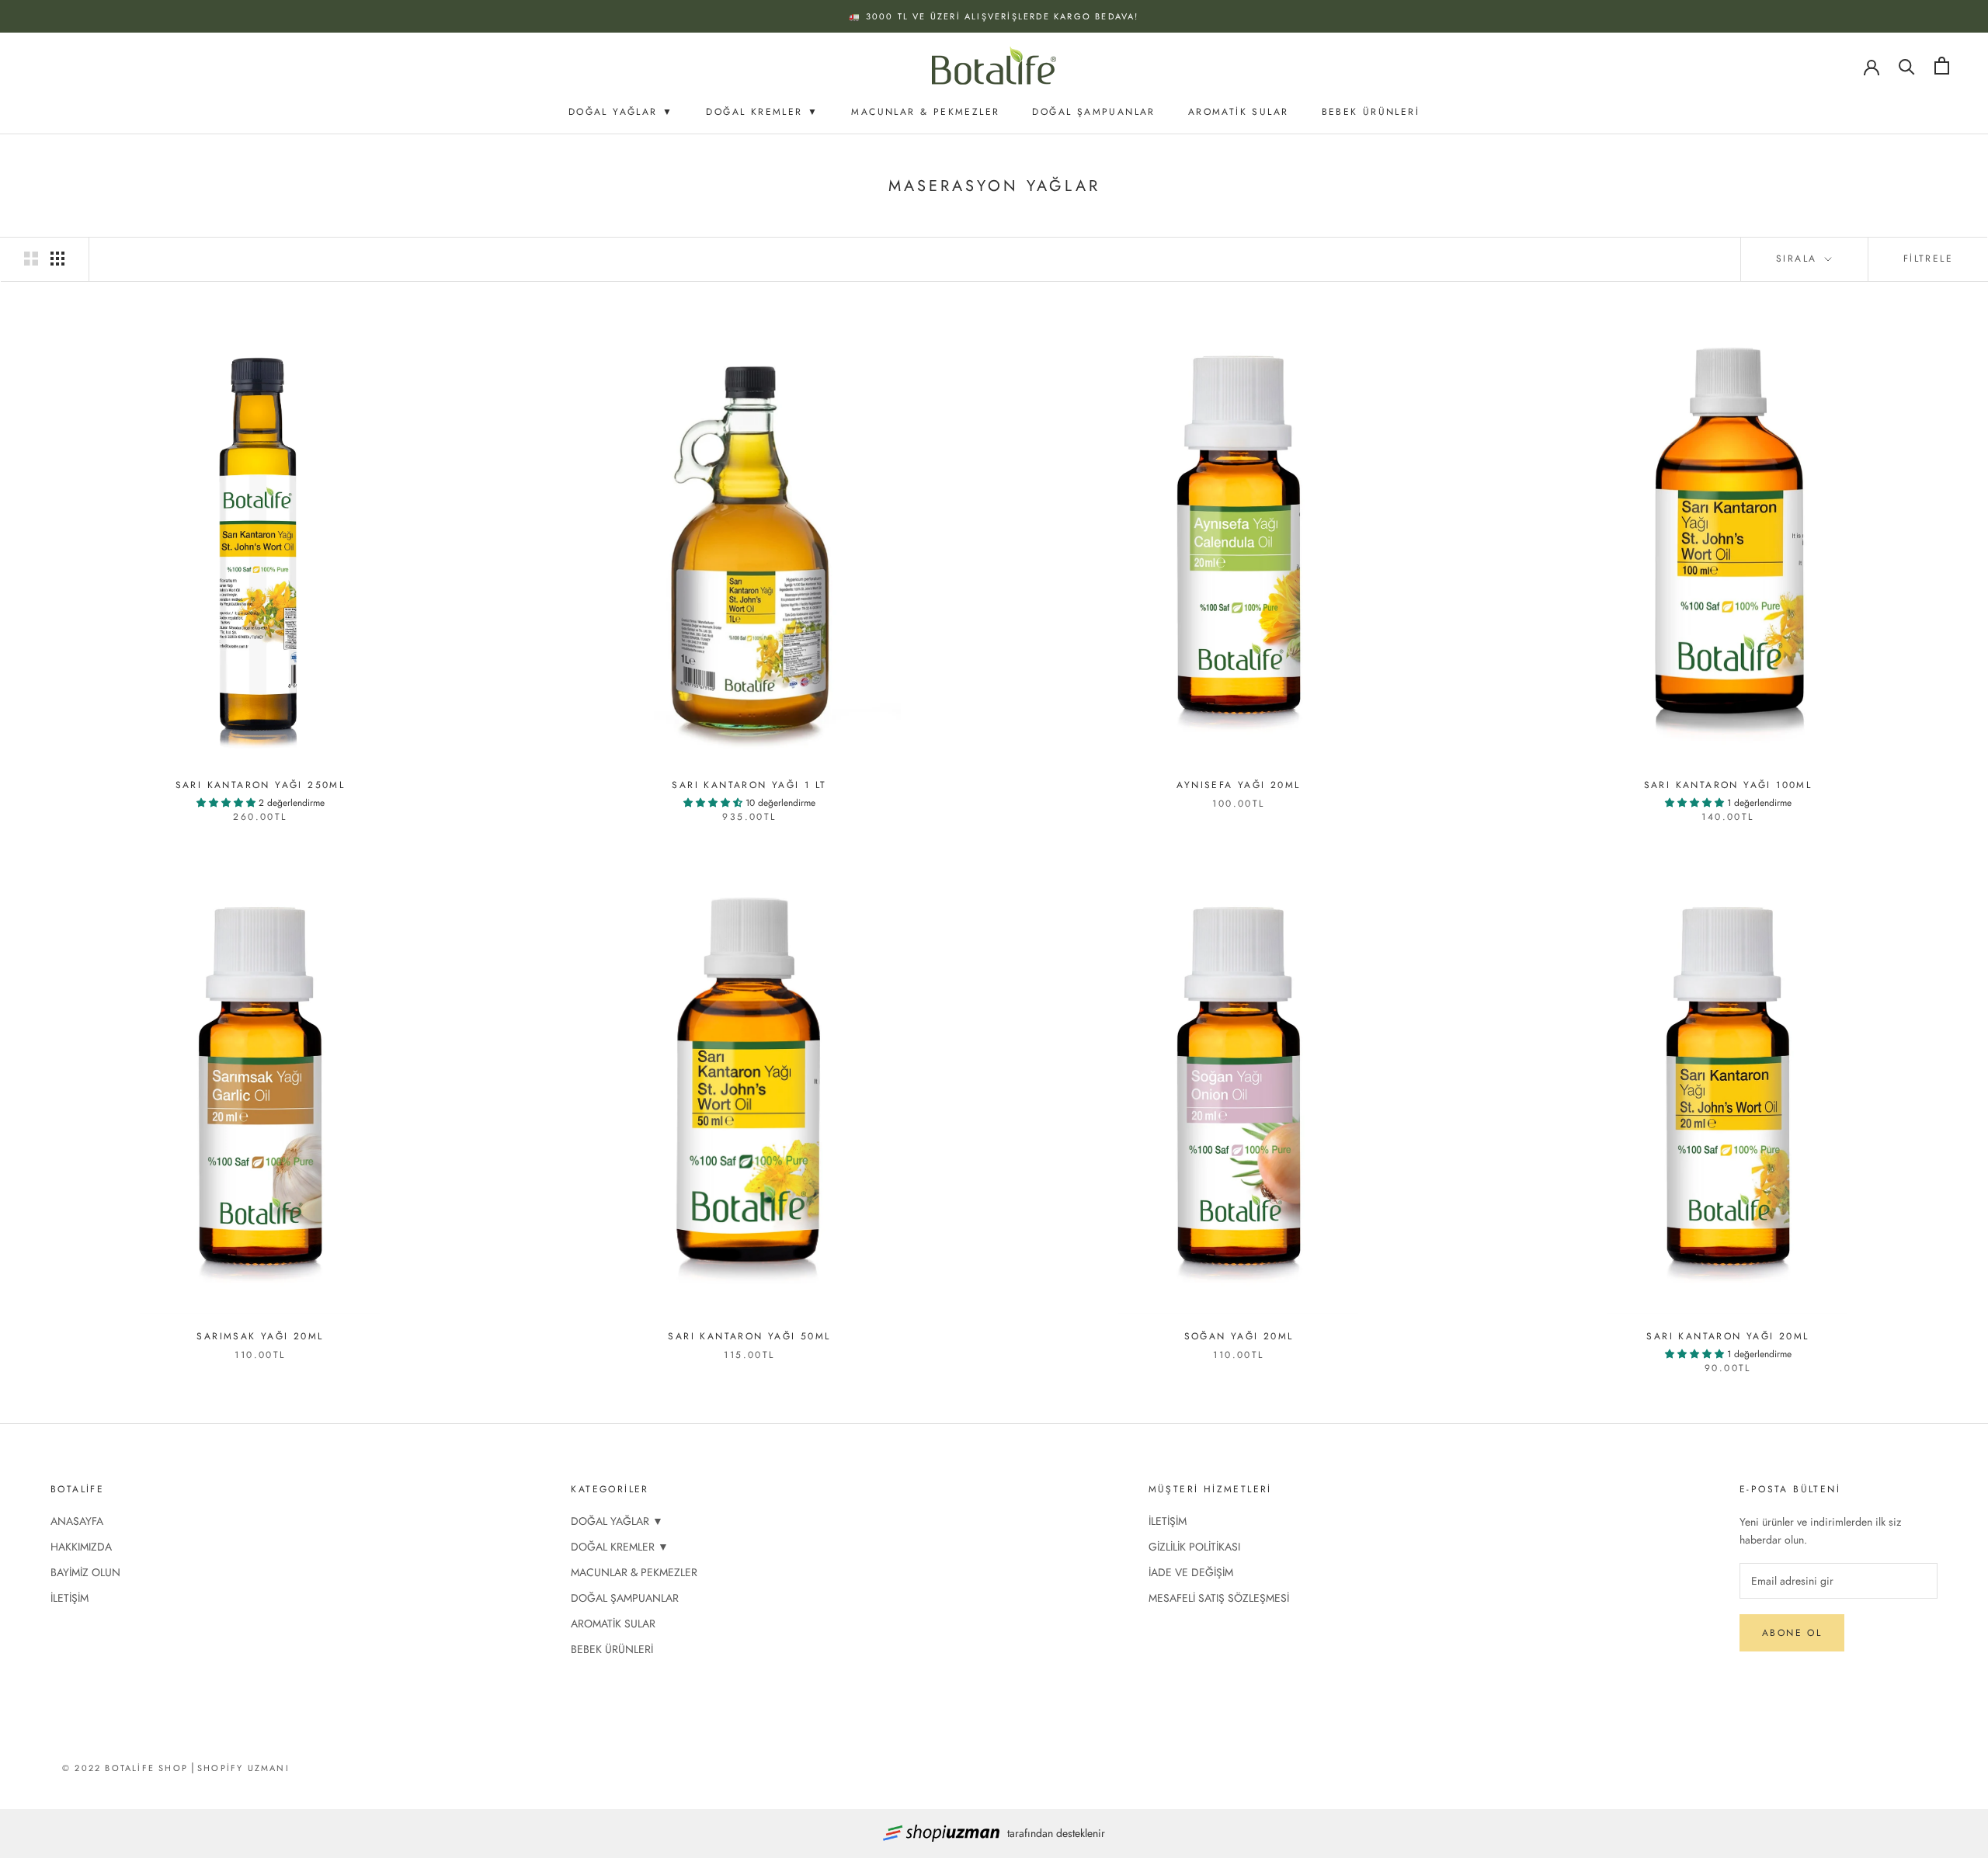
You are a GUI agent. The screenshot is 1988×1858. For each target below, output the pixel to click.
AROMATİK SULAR (1239, 112)
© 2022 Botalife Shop (125, 1768)
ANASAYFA (77, 1521)
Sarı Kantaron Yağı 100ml (1728, 785)
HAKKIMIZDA (81, 1547)
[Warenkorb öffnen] (1942, 66)
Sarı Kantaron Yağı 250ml (261, 785)
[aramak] (1907, 66)
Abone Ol (1792, 1633)
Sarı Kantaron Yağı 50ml (749, 1336)
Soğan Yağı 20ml (1239, 1336)
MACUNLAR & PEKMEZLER (925, 112)
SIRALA (1799, 259)
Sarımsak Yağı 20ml (260, 1336)
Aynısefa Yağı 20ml (1238, 785)
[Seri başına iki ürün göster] (31, 259)
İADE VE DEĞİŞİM (1191, 1572)
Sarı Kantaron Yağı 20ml (1727, 1336)
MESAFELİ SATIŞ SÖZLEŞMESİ (1219, 1598)
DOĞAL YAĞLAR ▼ (621, 112)
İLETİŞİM (70, 1598)
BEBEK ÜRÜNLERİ (1371, 112)
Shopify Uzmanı (243, 1768)
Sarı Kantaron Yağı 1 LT (749, 785)
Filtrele (1928, 259)
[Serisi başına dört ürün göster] (57, 259)
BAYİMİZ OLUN (85, 1572)
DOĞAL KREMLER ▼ (762, 112)
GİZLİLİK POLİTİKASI (1194, 1547)
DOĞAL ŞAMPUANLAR (1093, 112)
